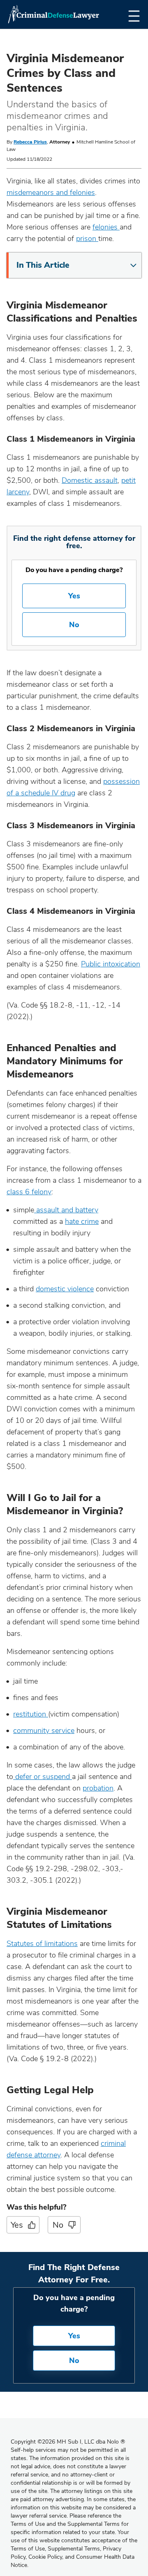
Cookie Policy (45, 2557)
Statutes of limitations (42, 1944)
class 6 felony (29, 1192)
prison (87, 239)
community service (44, 1730)
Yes (74, 596)
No (74, 625)
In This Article (43, 265)
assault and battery (66, 1210)
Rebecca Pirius (30, 142)
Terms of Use (28, 2549)
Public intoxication (111, 964)
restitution (31, 1714)
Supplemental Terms (74, 2549)
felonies (106, 227)
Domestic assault (90, 480)
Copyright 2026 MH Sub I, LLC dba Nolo (68, 2442)
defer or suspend (43, 1777)
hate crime (82, 1221)
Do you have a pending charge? (74, 570)
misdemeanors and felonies (51, 192)
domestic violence (65, 1289)
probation (98, 1788)
